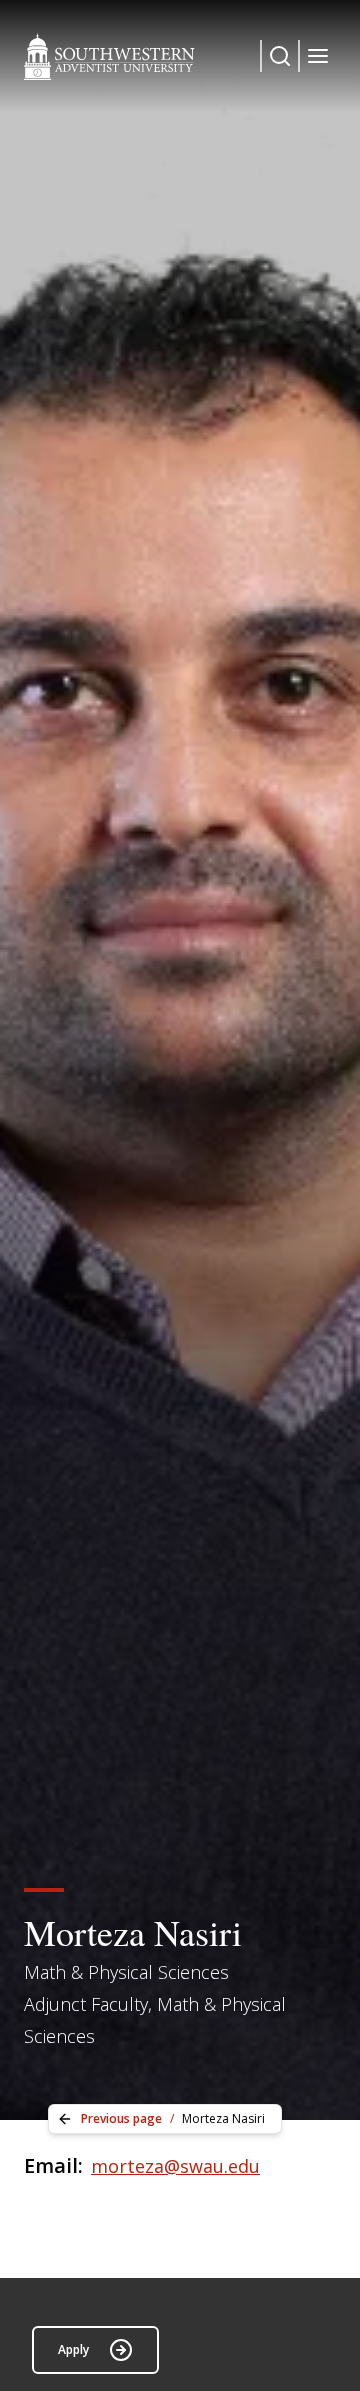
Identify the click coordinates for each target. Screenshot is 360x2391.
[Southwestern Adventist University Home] (109, 56)
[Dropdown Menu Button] (280, 56)
